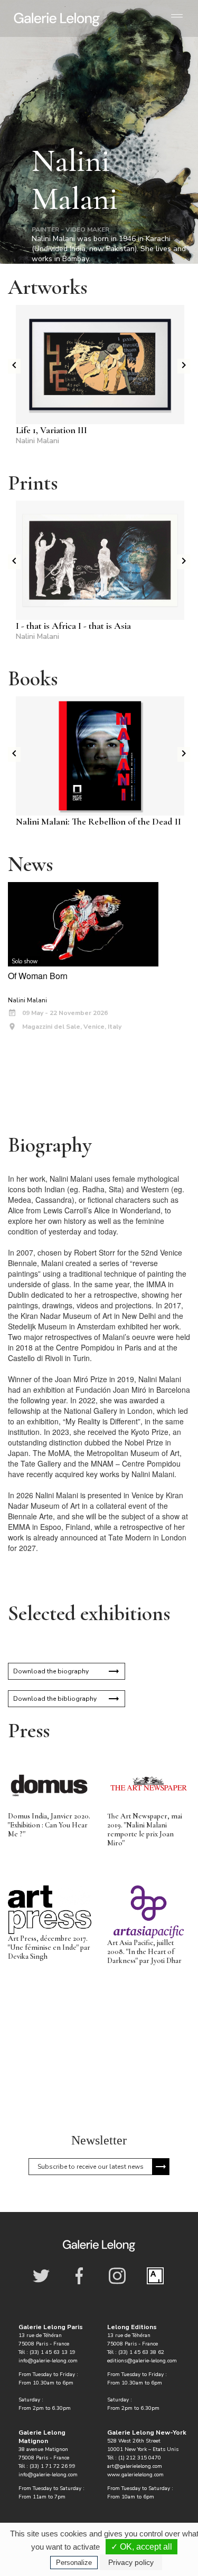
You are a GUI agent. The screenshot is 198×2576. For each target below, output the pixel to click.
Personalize (74, 2563)
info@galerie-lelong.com (48, 2361)
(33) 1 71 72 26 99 (53, 2466)
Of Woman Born (38, 976)
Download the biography (51, 1671)
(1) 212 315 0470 (140, 2458)
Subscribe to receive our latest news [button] (91, 2167)
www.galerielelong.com (135, 2475)
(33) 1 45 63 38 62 (141, 2352)
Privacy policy (131, 2562)
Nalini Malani (37, 441)
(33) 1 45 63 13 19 (53, 2352)
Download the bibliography (55, 1699)
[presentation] (14, 366)
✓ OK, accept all (142, 2547)
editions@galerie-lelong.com (142, 2361)
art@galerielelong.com (135, 2466)
